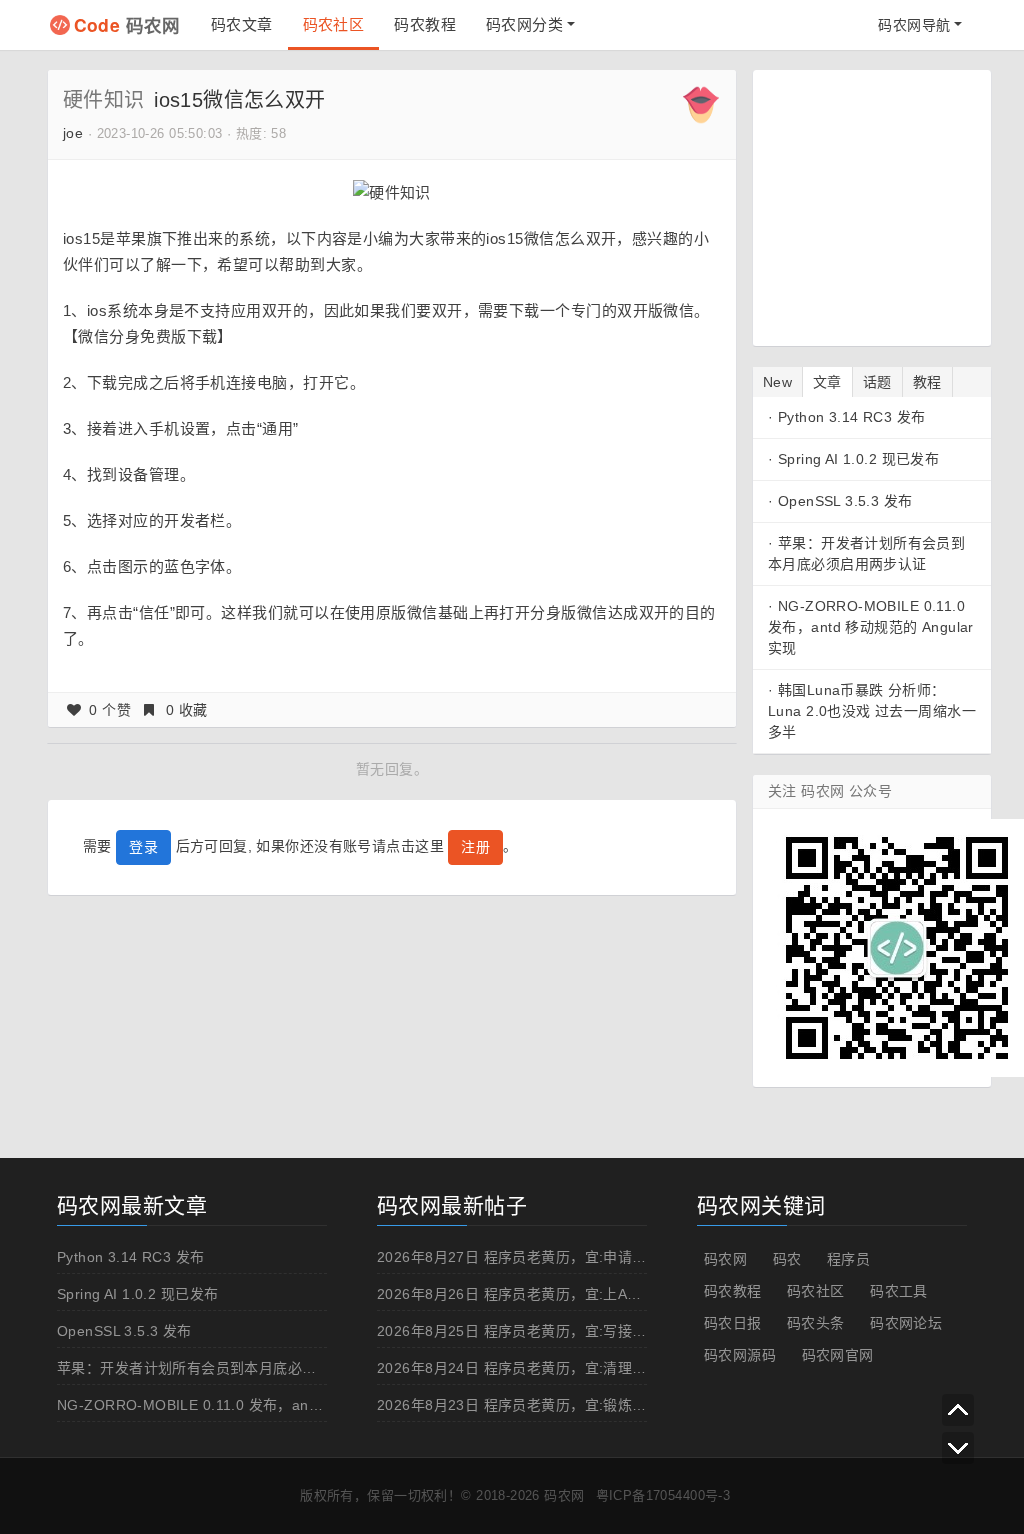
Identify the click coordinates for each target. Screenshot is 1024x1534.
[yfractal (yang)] (701, 104)
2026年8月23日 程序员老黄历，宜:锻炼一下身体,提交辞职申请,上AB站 (605, 1405)
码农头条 (816, 1323)
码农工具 (899, 1291)
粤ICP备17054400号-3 (663, 1495)
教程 (927, 382)
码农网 (127, 24)
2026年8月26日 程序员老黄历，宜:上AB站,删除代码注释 (559, 1294)
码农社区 (334, 24)
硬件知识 (104, 100)
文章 (827, 382)
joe (73, 133)
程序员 (848, 1259)
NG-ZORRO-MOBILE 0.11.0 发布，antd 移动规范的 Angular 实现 (871, 627)
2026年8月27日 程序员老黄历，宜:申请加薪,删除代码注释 (564, 1257)
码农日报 (733, 1323)
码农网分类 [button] (524, 24)
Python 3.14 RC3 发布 (852, 417)
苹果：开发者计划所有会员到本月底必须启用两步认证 (230, 1368)
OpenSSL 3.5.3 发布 (845, 501)
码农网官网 (838, 1355)
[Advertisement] (893, 205)
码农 (787, 1259)
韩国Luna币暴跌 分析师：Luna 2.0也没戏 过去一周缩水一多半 (872, 711)
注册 (475, 847)
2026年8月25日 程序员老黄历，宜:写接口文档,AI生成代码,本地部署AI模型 (616, 1331)
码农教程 (425, 24)
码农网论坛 (906, 1323)
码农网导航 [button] (914, 25)
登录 (143, 847)
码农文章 (242, 24)
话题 (877, 382)
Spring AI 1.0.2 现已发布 (858, 459)
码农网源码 (740, 1355)
